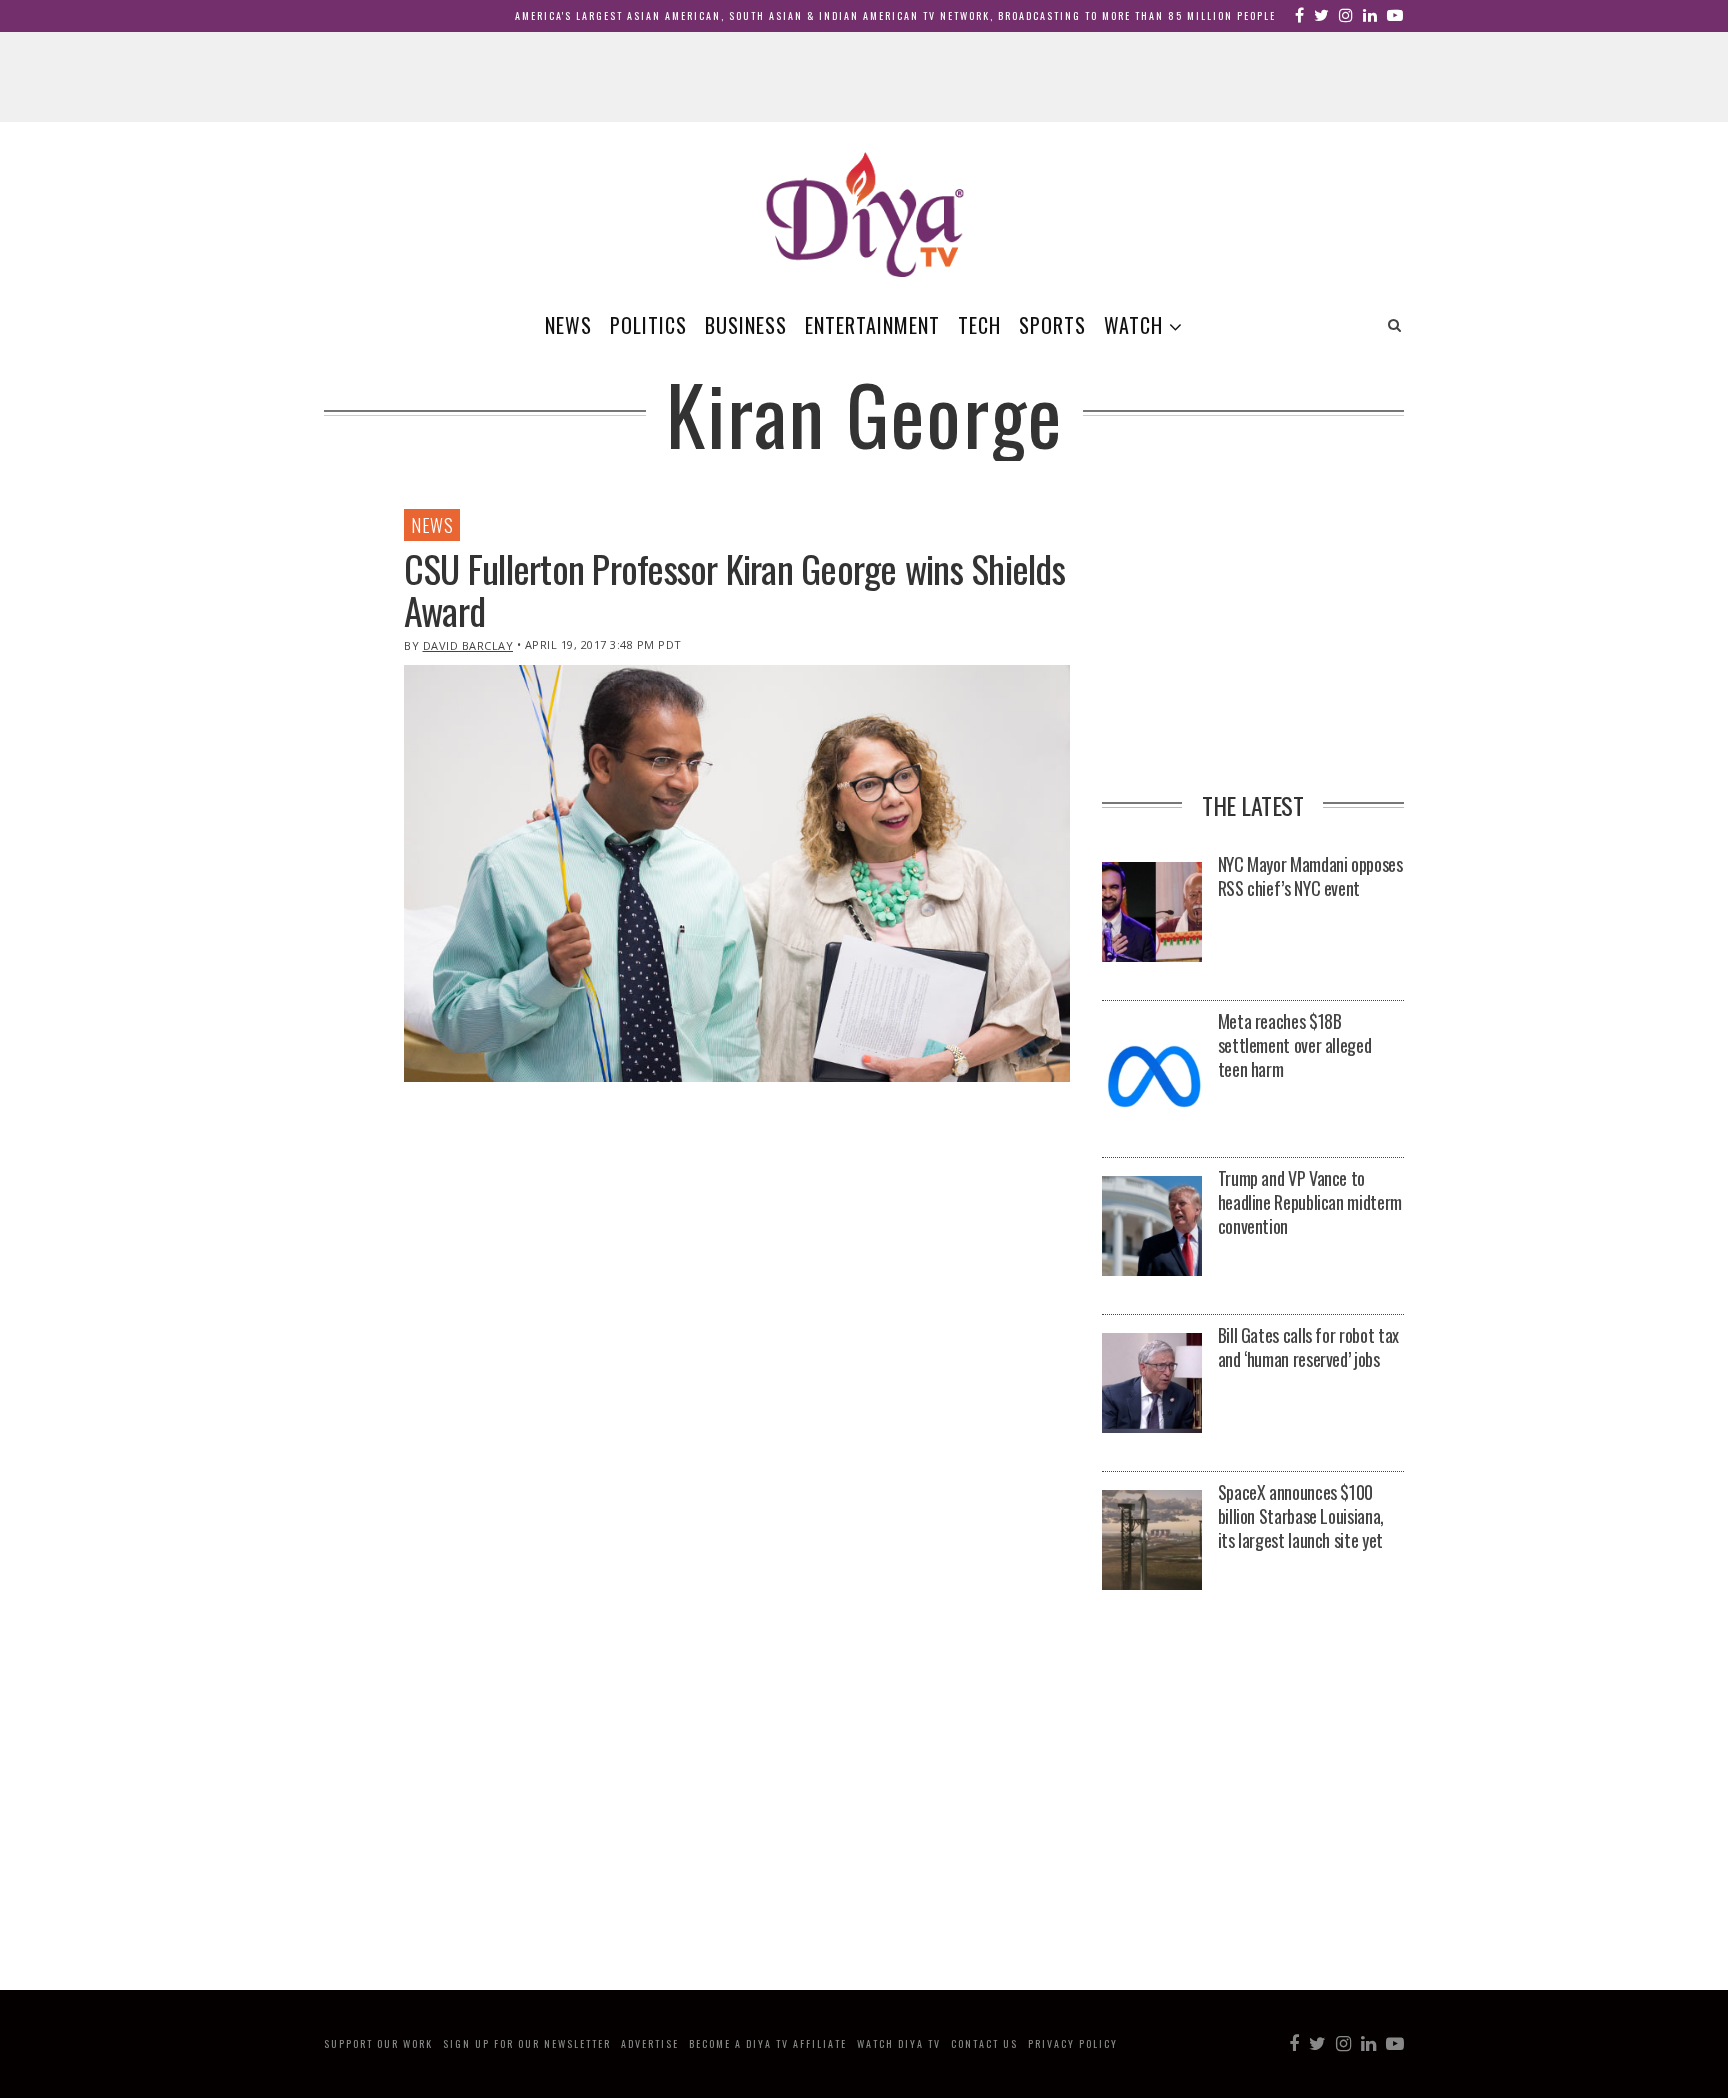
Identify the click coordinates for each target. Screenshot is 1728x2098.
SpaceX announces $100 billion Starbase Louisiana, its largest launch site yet (1301, 1516)
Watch (1133, 325)
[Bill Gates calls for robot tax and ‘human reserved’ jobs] (1152, 1384)
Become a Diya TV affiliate (768, 2043)
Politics (648, 325)
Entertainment (872, 325)
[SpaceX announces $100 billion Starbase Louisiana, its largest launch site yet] (1152, 1541)
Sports (1052, 325)
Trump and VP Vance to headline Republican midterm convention (1310, 1202)
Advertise (650, 2043)
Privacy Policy (1073, 2043)
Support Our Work (378, 2043)
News (568, 325)
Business (746, 325)
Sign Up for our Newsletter (527, 2043)
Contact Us (984, 2043)
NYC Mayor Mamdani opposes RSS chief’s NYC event (1310, 876)
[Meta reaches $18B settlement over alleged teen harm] (1152, 1070)
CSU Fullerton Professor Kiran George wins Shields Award (734, 589)
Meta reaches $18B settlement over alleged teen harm (1295, 1045)
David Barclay (468, 645)
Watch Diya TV (899, 2043)
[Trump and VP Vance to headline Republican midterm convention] (1152, 1227)
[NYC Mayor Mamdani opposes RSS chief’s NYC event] (1152, 913)
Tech (979, 325)
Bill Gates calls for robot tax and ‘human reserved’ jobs (1308, 1347)
